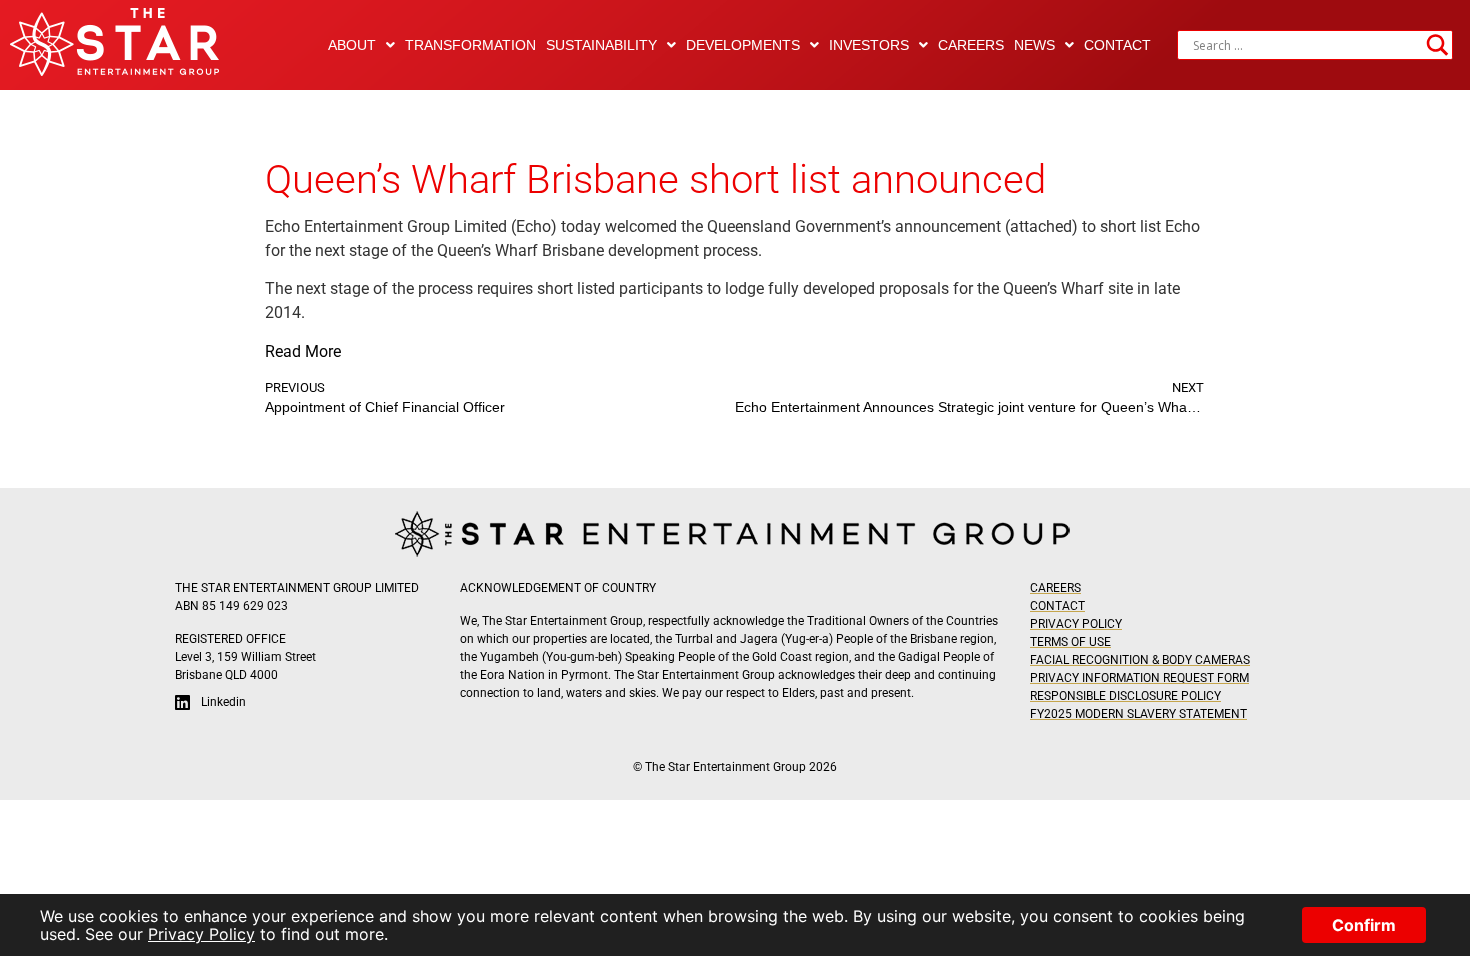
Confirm (1364, 925)
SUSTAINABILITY (601, 45)
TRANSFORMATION (470, 45)
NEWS (1034, 45)
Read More (303, 351)
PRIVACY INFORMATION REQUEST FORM (1139, 678)
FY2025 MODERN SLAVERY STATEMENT (1138, 714)
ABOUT (352, 45)
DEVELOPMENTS (743, 45)
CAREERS (971, 45)
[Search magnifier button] (1438, 45)
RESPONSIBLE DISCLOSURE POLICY (1125, 696)
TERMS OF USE (1070, 642)
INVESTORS (869, 45)
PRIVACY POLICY (1076, 624)
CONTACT (1117, 45)
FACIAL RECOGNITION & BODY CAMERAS (1140, 660)
